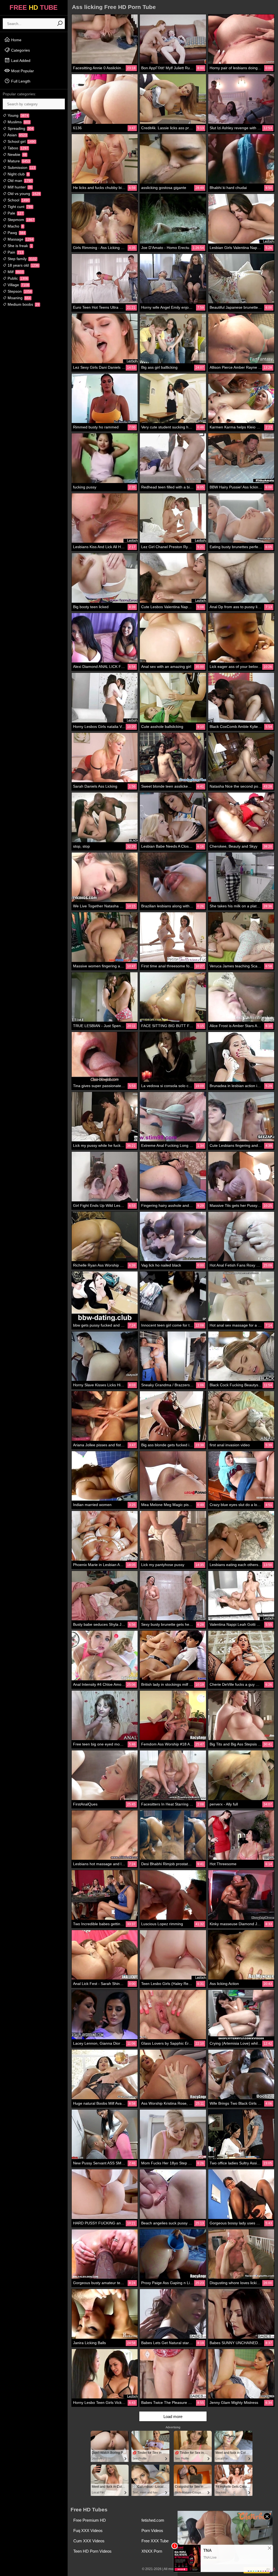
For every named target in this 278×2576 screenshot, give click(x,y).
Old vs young (23, 194)
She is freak (19, 246)
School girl (21, 141)
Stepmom (20, 220)
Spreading (20, 128)
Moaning (19, 298)
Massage (20, 239)
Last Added (20, 61)
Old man (19, 181)
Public (17, 278)
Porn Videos (152, 2531)
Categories (20, 50)
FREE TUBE (34, 7)
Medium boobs (23, 304)
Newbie (17, 154)
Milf (15, 272)
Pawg (16, 233)
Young (18, 115)
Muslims (18, 122)
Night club (18, 174)
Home (16, 40)
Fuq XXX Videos (88, 2531)
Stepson (19, 291)
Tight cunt (20, 207)
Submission (21, 168)
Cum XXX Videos (89, 2541)
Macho (15, 226)
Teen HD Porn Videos (92, 2551)
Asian (17, 135)
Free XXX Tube (155, 2541)
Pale (15, 213)
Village (18, 285)
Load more (173, 2416)
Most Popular (22, 71)
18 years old (23, 265)
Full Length (20, 81)
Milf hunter (19, 187)
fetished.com (153, 2520)
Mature (18, 161)
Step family (22, 259)
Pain (15, 252)
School (18, 200)
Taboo (17, 148)
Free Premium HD (90, 2520)
